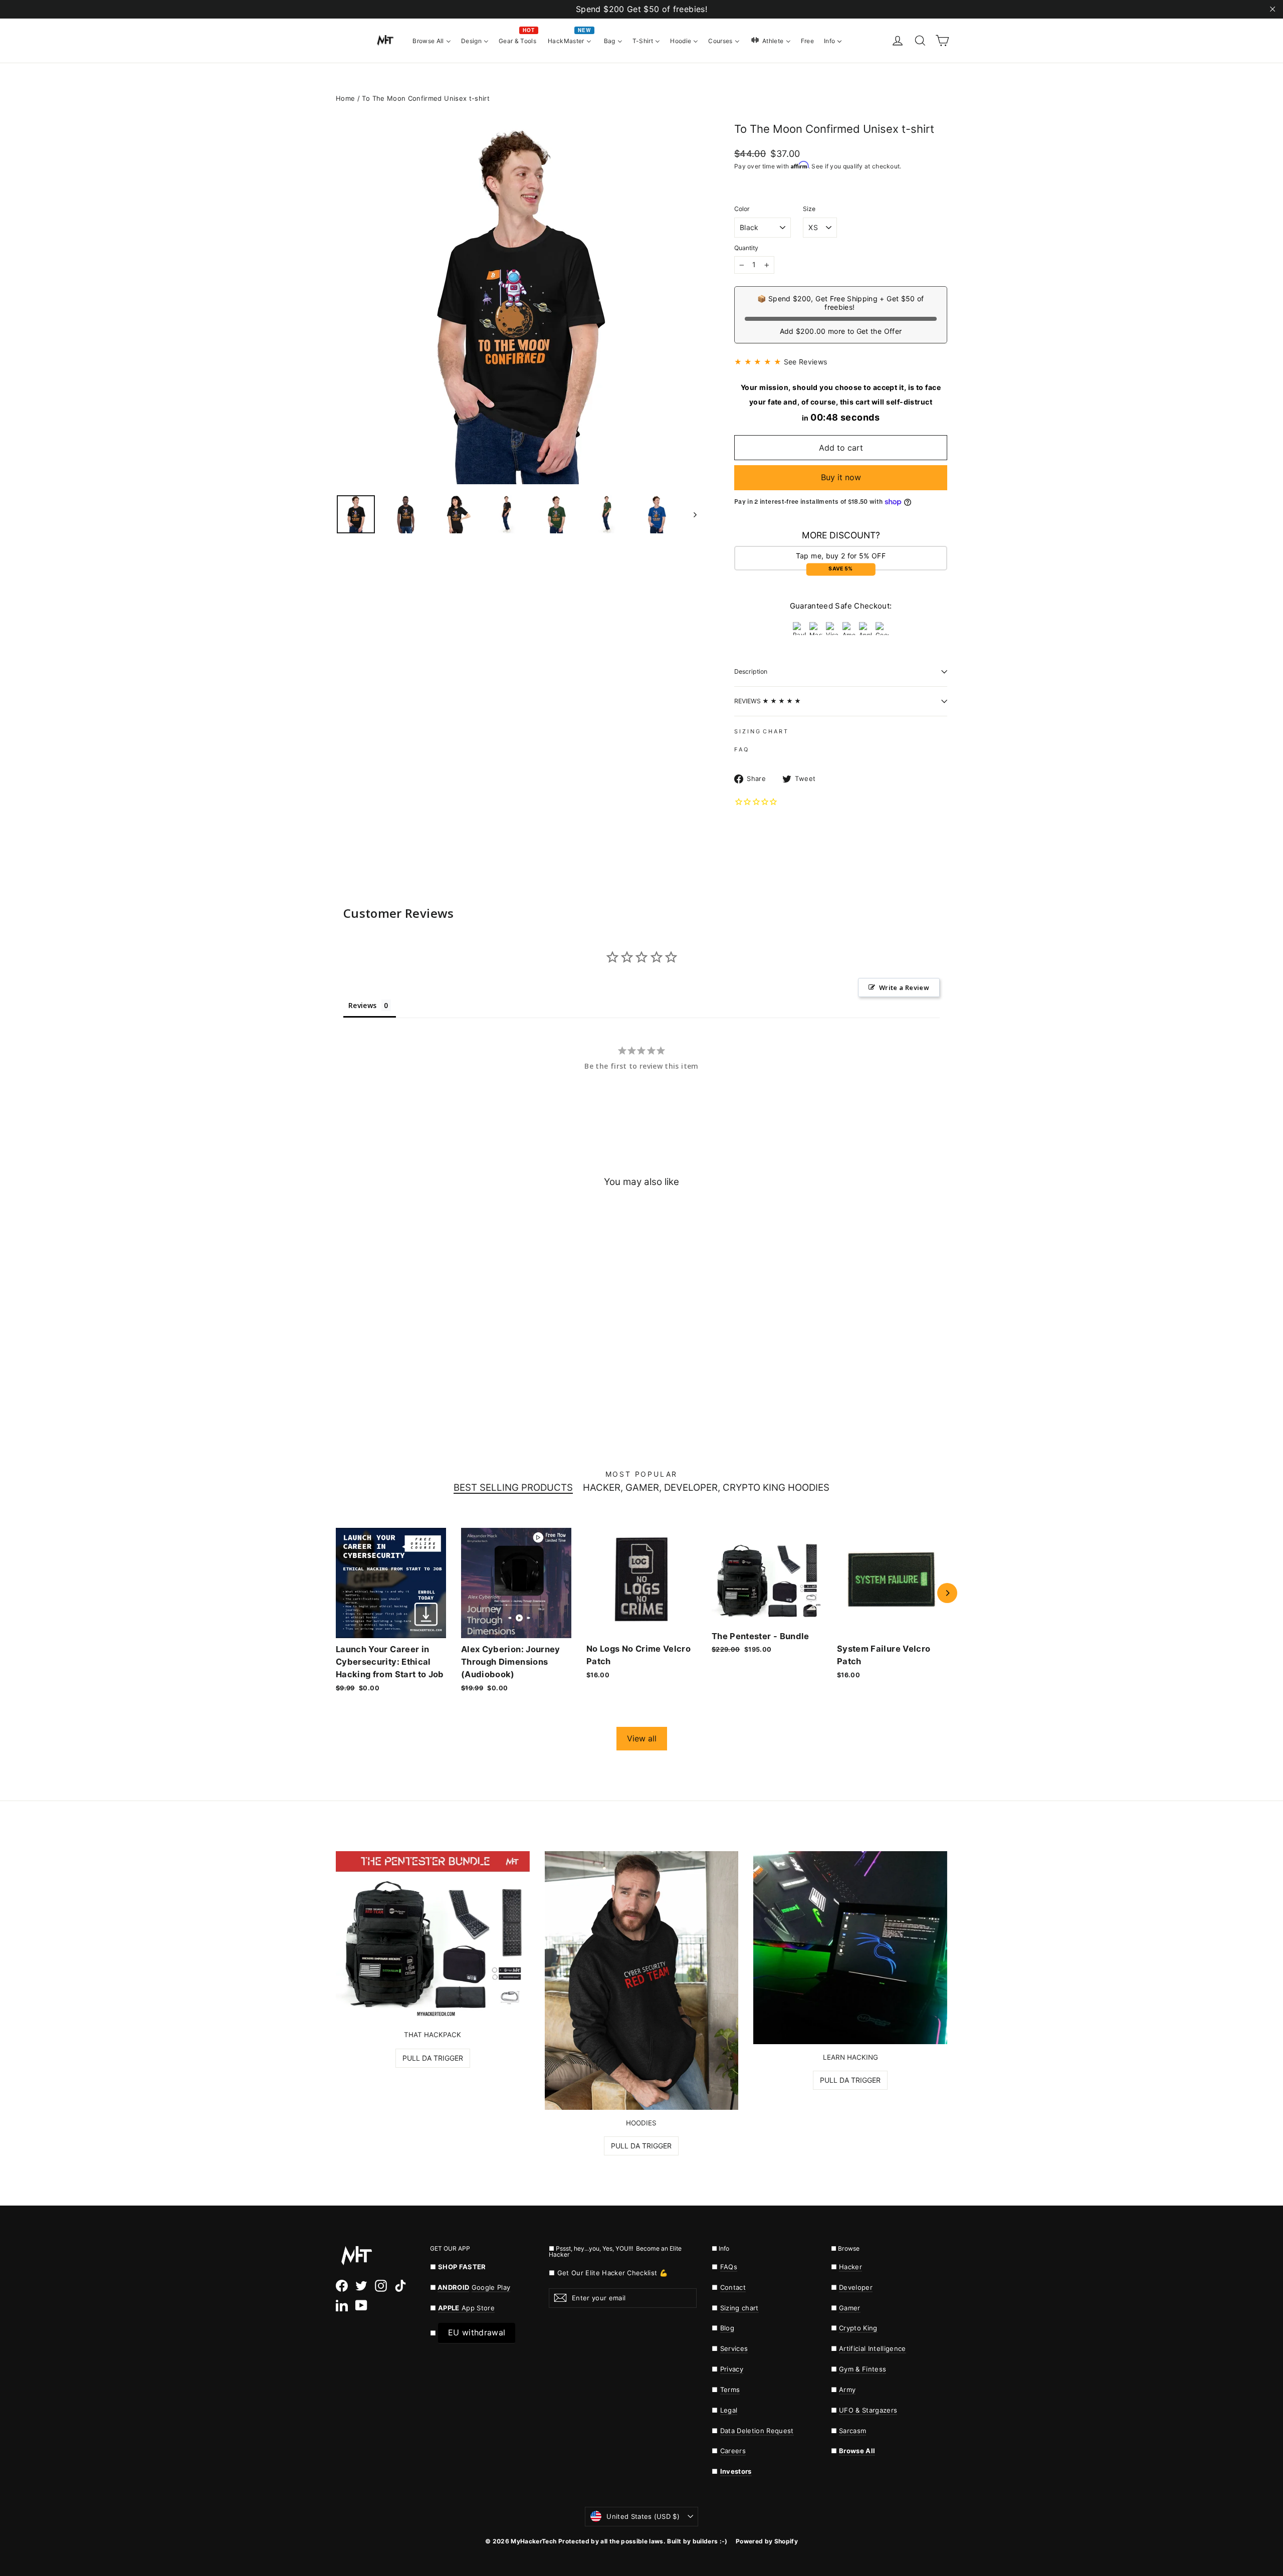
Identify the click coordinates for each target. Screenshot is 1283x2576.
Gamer (850, 2308)
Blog (727, 2328)
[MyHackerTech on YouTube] (361, 2305)
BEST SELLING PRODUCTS (513, 1488)
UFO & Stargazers (868, 2410)
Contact (733, 2287)
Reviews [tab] (362, 1005)
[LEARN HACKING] (850, 1948)
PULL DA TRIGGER (433, 2058)
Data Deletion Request (757, 2431)
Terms (730, 2390)
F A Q (741, 749)
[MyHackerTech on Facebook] (342, 2286)
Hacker (850, 2267)
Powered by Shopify (767, 2541)
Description (751, 671)
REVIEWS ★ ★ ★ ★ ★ (768, 701)
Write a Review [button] (904, 987)
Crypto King (858, 2328)
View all (642, 1738)
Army (847, 2390)
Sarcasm (852, 2431)
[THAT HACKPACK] (433, 1936)
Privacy (732, 2369)
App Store (466, 2308)
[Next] (947, 1593)
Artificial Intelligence (873, 2348)
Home (345, 98)
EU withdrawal (477, 2332)
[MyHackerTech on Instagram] (381, 2286)
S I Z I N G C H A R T (761, 731)
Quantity (746, 248)
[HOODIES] (642, 1980)
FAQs (729, 2267)
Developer (856, 2287)
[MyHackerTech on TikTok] (400, 2286)
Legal (729, 2410)
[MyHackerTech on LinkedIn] (342, 2305)
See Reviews (806, 362)
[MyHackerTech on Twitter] (361, 2286)
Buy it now (841, 477)
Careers (733, 2451)
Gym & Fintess (863, 2369)
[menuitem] (432, 40)
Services (734, 2348)
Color (742, 209)
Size (809, 209)
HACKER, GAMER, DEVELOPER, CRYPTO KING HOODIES (706, 1488)
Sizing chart (739, 2308)
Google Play (491, 2287)
